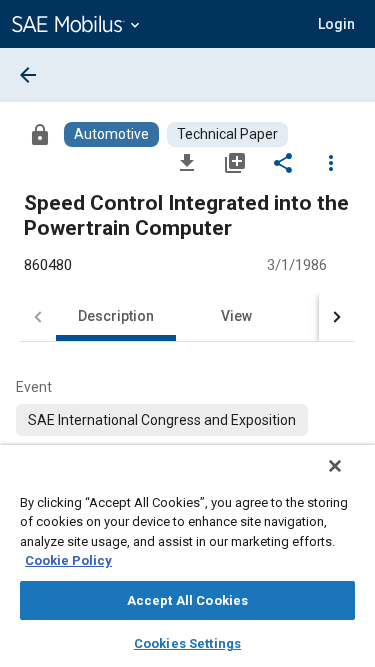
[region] (187, 556)
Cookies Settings (187, 643)
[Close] (335, 466)
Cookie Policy (68, 560)
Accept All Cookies (187, 600)
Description (116, 316)
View (236, 316)
